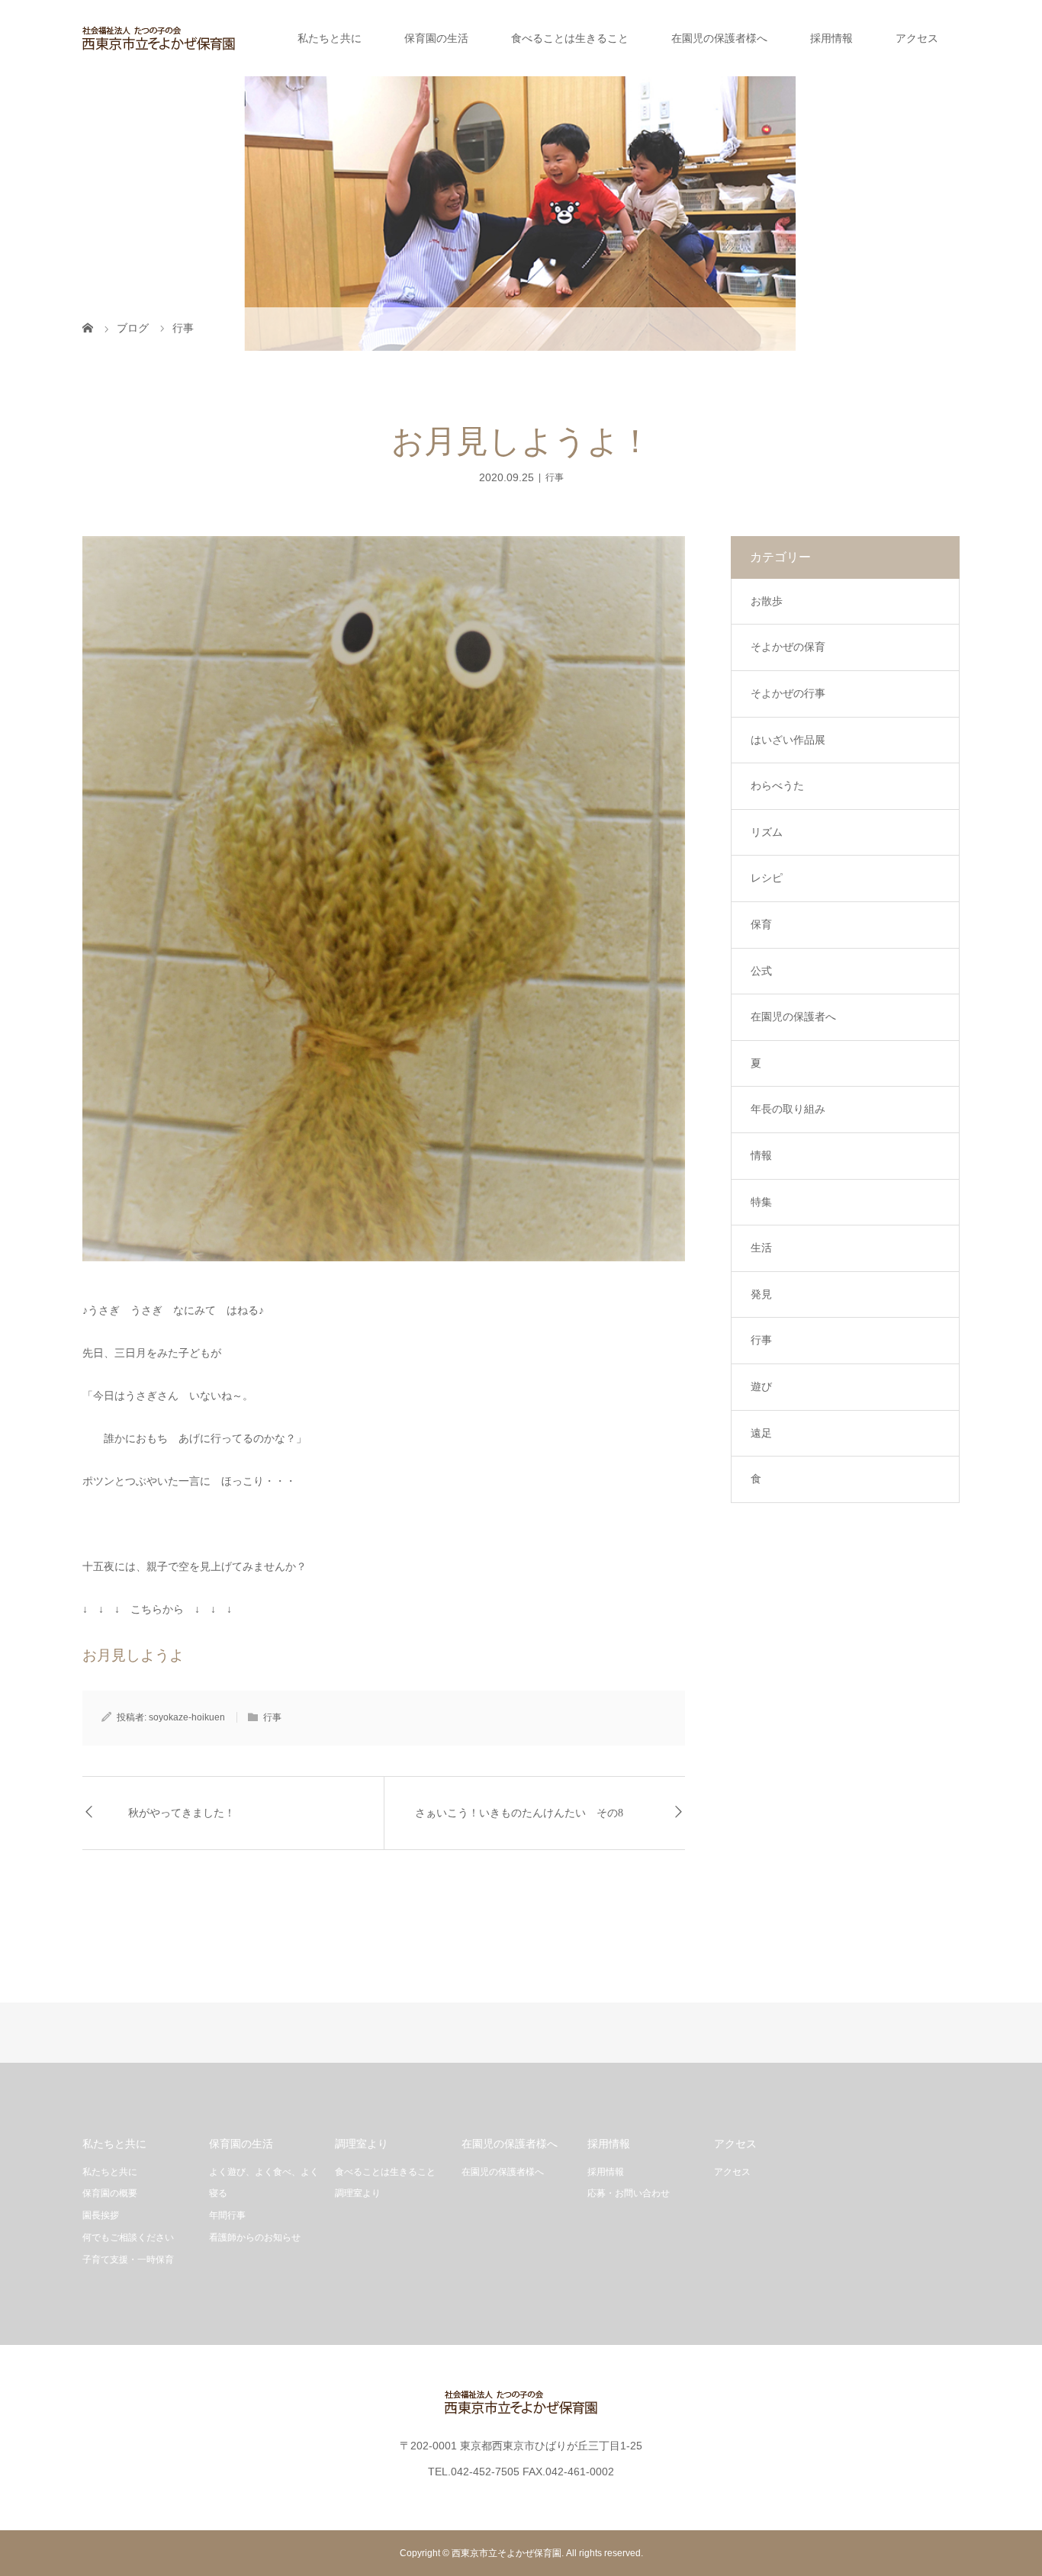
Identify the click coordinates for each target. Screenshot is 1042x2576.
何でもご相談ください (128, 2237)
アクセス (917, 38)
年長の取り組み (788, 1109)
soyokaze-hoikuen (187, 1717)
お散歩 (767, 601)
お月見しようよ (133, 1655)
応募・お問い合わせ (629, 2193)
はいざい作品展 (788, 740)
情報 (761, 1155)
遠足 (761, 1433)
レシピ (767, 878)
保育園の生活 (436, 38)
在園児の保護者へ (793, 1017)
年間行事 (227, 2215)
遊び (761, 1386)
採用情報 (831, 38)
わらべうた (777, 785)
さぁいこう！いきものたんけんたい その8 (519, 1813)
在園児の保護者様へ (719, 38)
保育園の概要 (110, 2193)
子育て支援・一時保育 (128, 2260)
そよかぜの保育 (788, 647)
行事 (555, 477)
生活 (761, 1248)
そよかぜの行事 (788, 693)
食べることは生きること (570, 38)
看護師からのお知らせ (255, 2237)
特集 (761, 1202)
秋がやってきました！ (182, 1813)
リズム (767, 832)
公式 (761, 971)
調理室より (358, 2193)
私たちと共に (330, 38)
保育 (761, 924)
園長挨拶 (101, 2215)
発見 (761, 1294)
